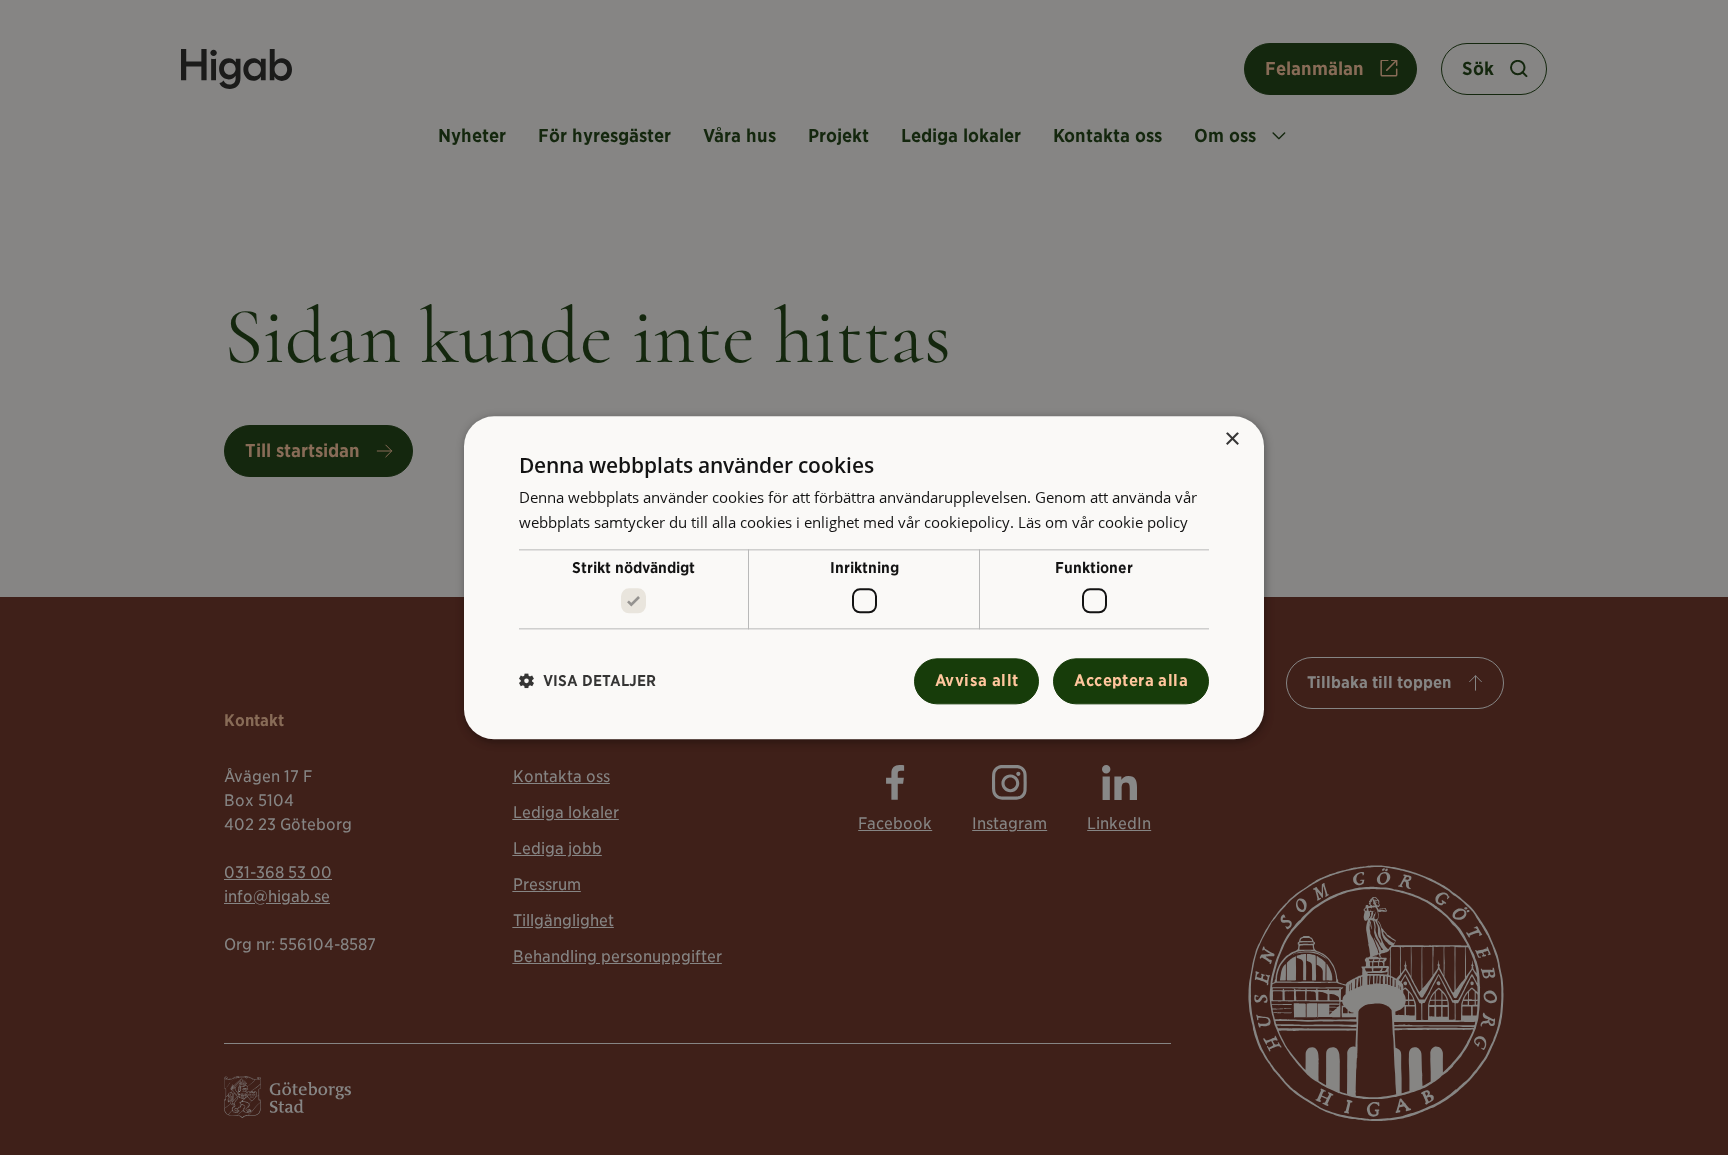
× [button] (1231, 439)
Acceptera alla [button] (1131, 680)
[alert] (864, 577)
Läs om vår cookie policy (1103, 522)
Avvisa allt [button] (976, 680)
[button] (587, 681)
